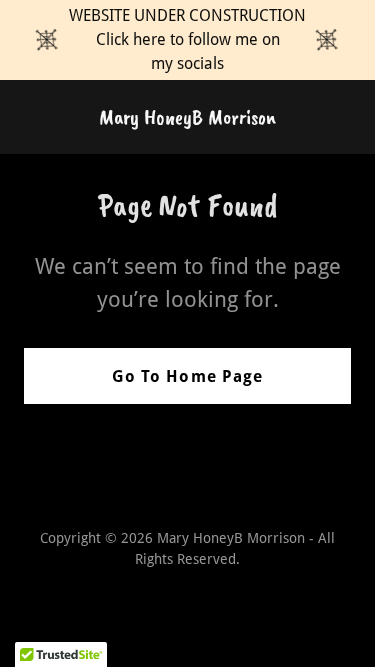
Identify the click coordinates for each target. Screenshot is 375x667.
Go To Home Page (187, 376)
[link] (187, 118)
